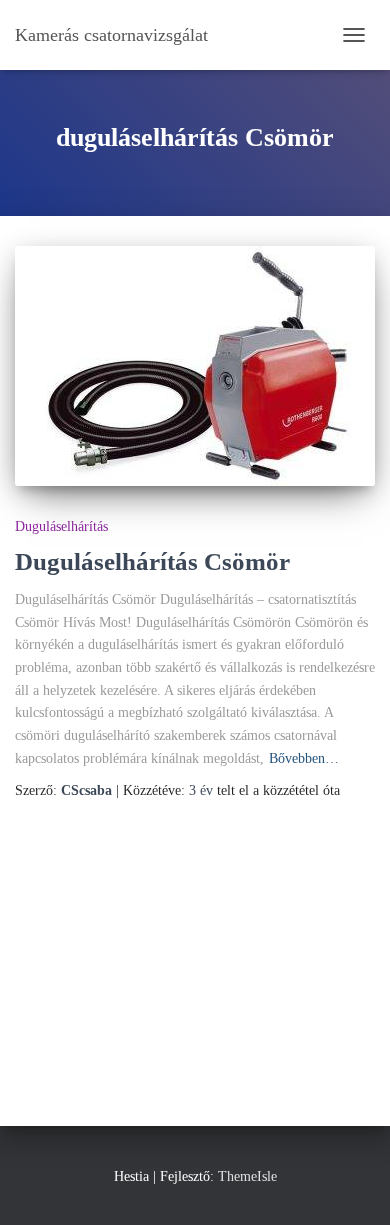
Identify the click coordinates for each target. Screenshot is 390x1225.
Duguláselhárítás (61, 526)
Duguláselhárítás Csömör (152, 561)
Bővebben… (304, 758)
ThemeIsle (247, 1176)
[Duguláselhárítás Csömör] (195, 366)
